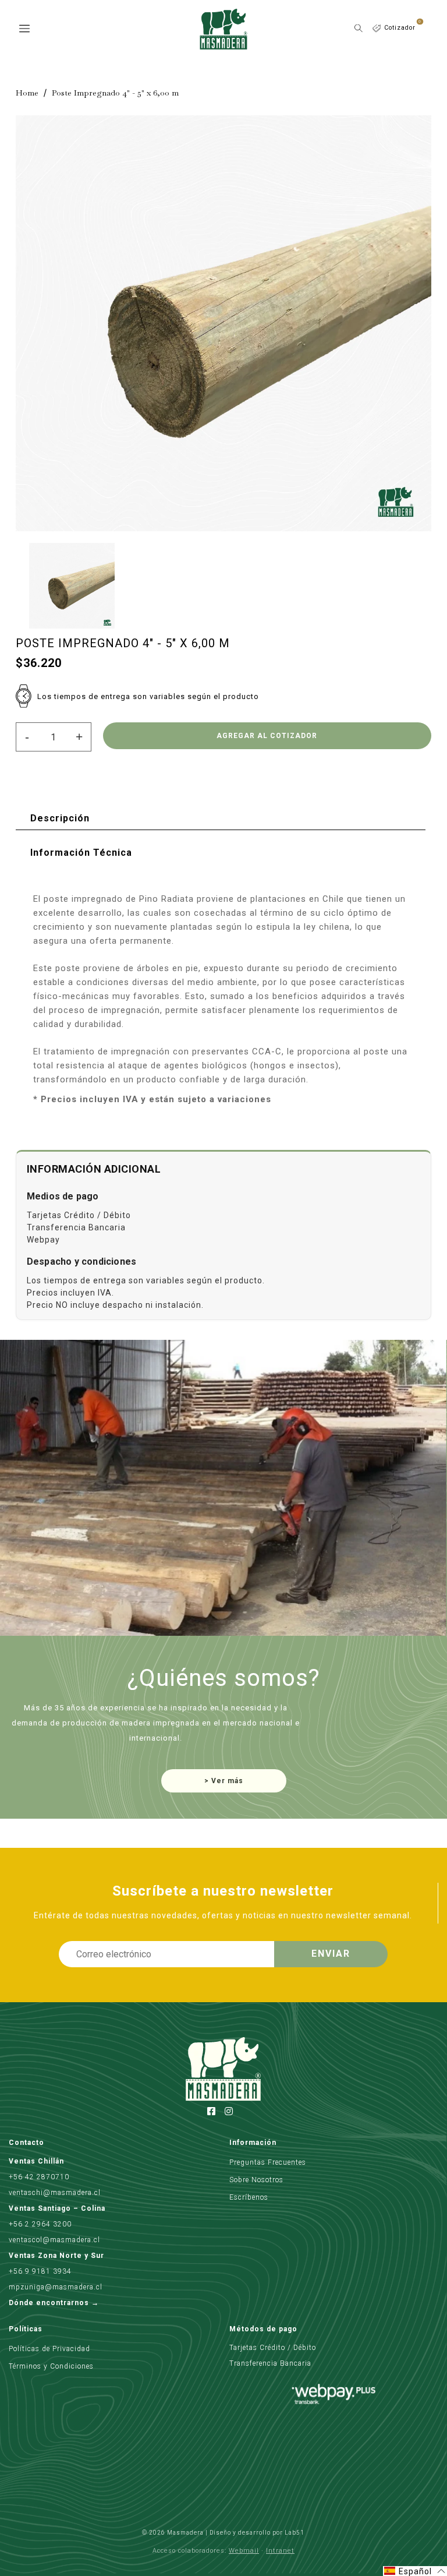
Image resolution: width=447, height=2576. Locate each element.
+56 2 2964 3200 (40, 2224)
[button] (415, 2571)
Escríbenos (249, 2197)
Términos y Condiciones (51, 2366)
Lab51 (295, 2533)
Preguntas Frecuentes (268, 2162)
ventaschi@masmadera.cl (55, 2193)
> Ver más (224, 1781)
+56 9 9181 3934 (40, 2271)
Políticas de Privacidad (49, 2349)
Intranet (280, 2551)
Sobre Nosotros (256, 2180)
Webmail (244, 2551)
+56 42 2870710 (39, 2177)
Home (27, 93)
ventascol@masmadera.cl (54, 2240)
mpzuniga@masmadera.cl (56, 2287)
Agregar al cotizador (267, 736)
